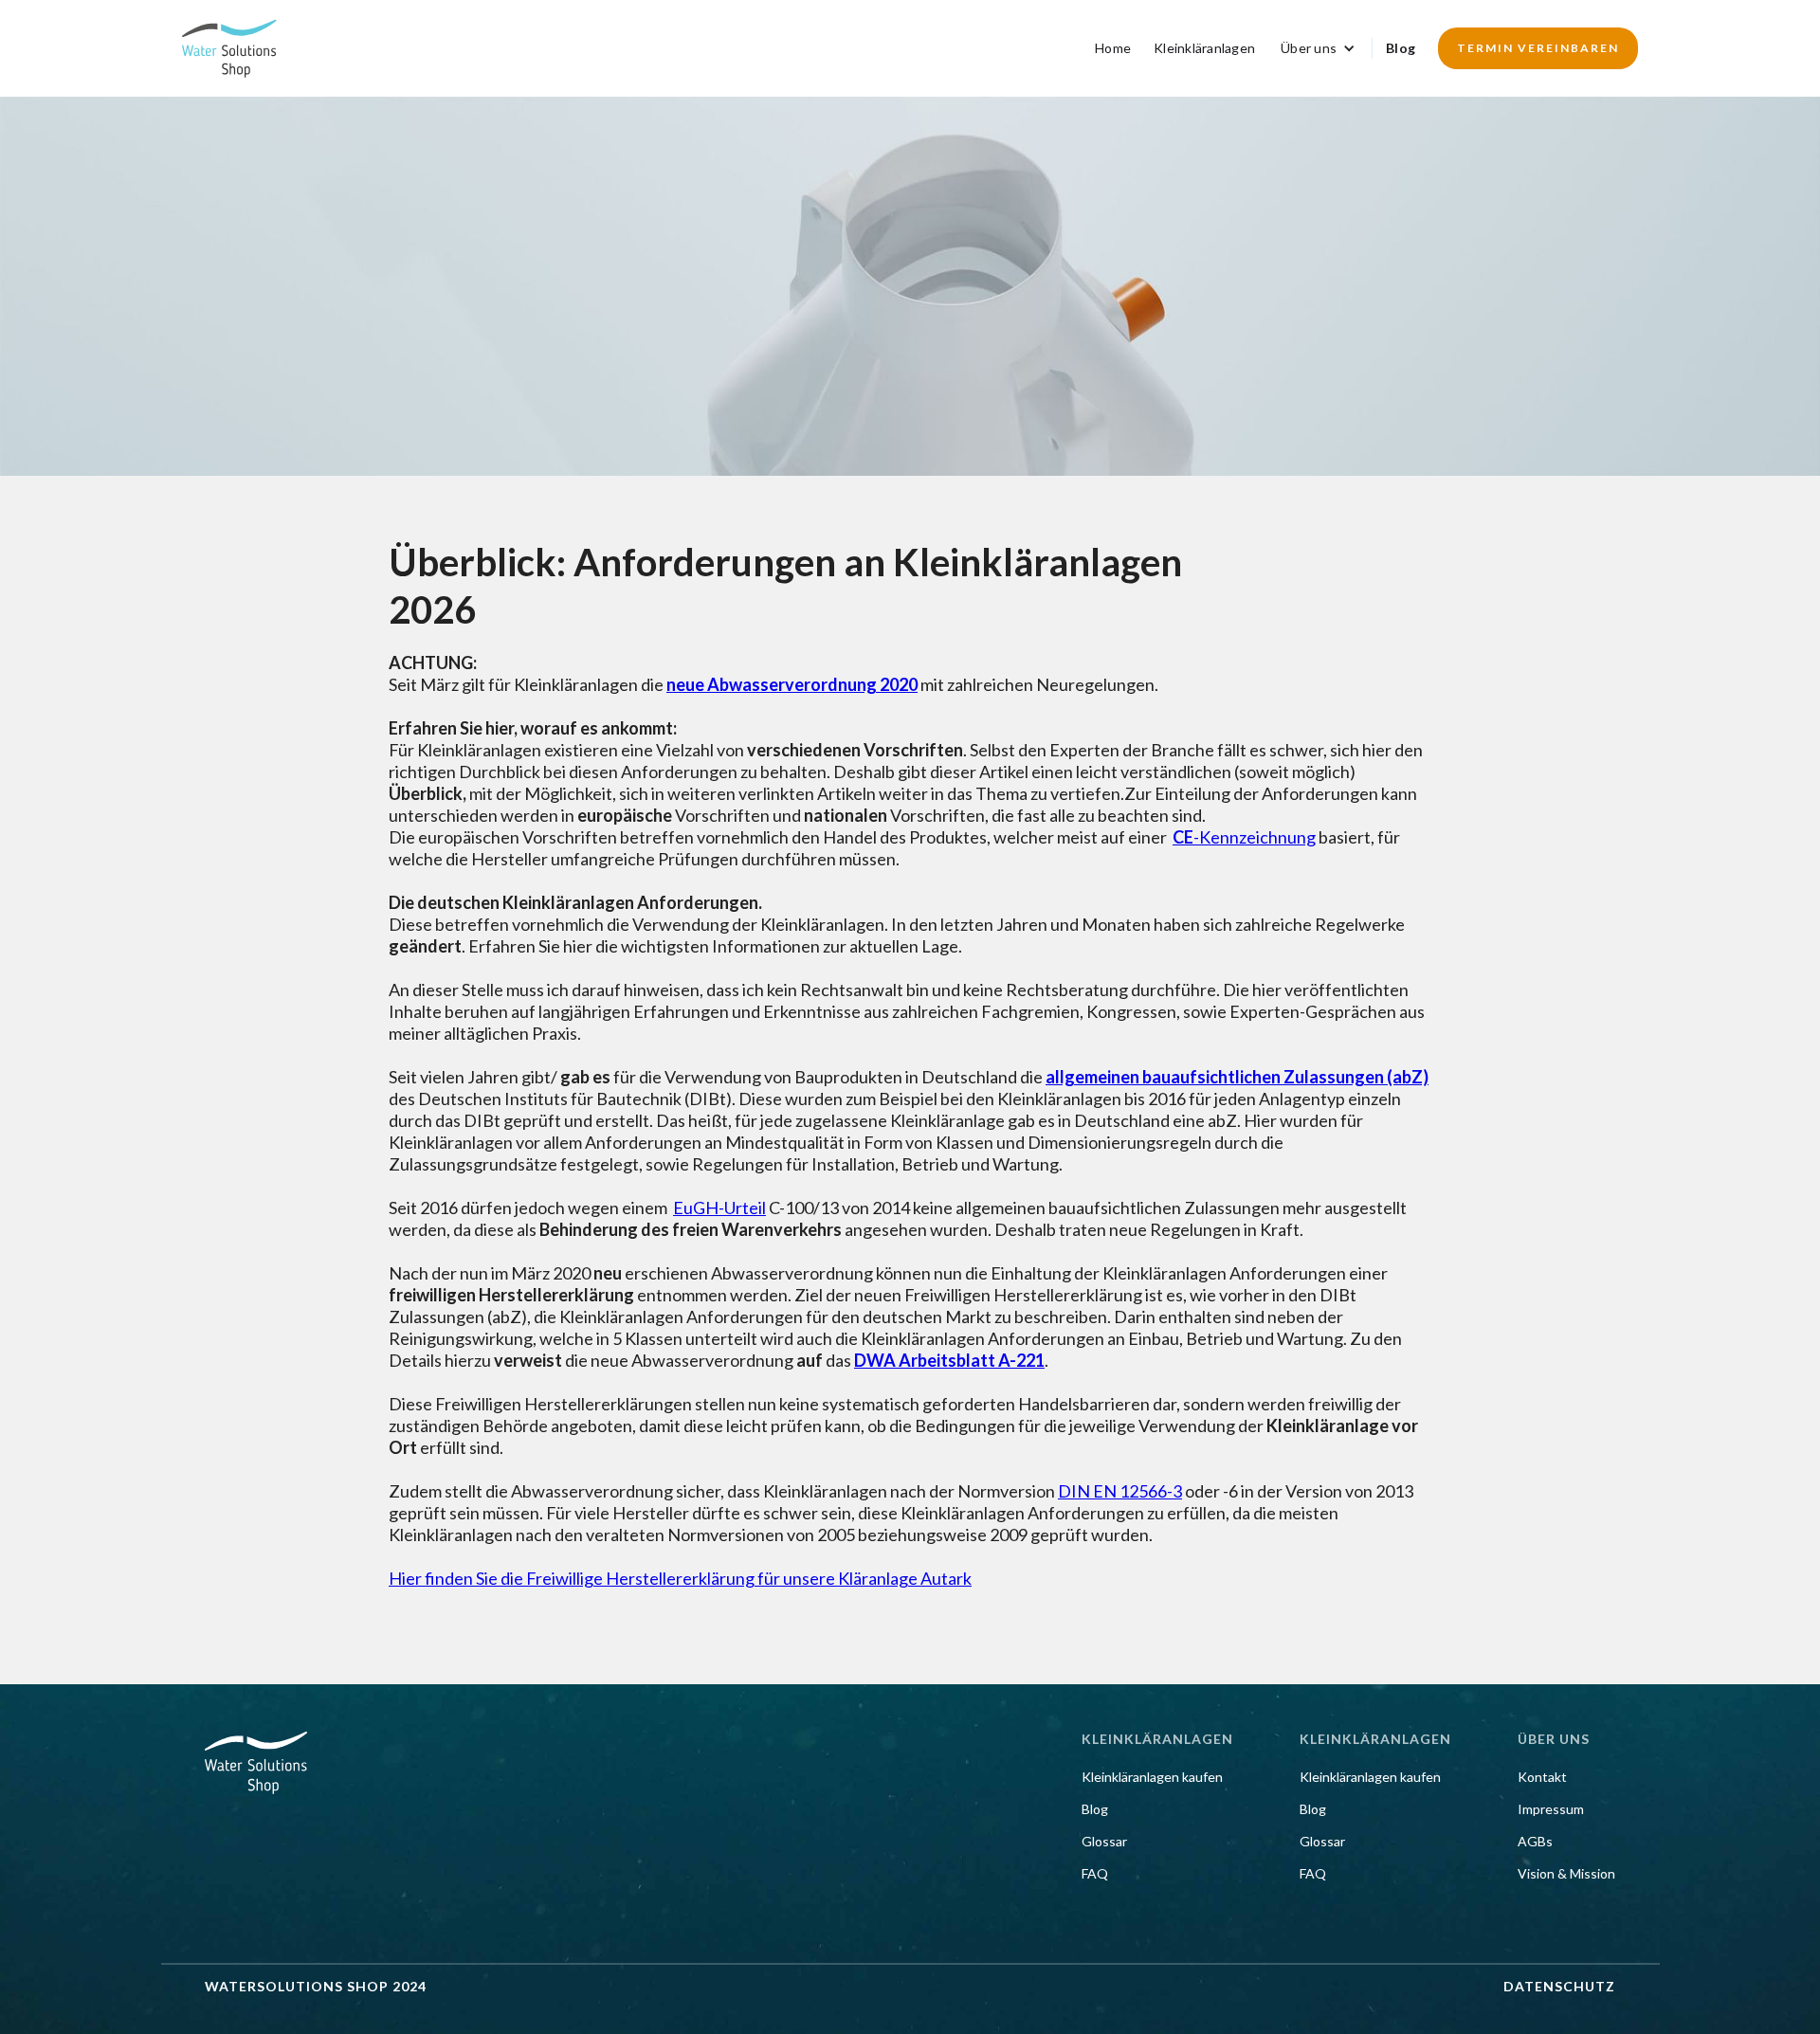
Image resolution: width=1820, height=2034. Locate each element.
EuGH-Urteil (719, 1208)
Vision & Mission (1566, 1874)
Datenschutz (1559, 1987)
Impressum (1551, 1809)
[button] (1318, 48)
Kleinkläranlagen (1204, 48)
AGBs (1535, 1842)
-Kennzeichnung (1244, 837)
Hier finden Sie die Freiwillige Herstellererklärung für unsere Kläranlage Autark (680, 1578)
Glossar (1104, 1842)
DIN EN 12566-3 (1120, 1491)
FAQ (1095, 1874)
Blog (1401, 48)
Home (1113, 48)
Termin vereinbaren (1538, 48)
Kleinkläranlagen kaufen (1152, 1777)
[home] (229, 48)
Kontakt (1542, 1777)
